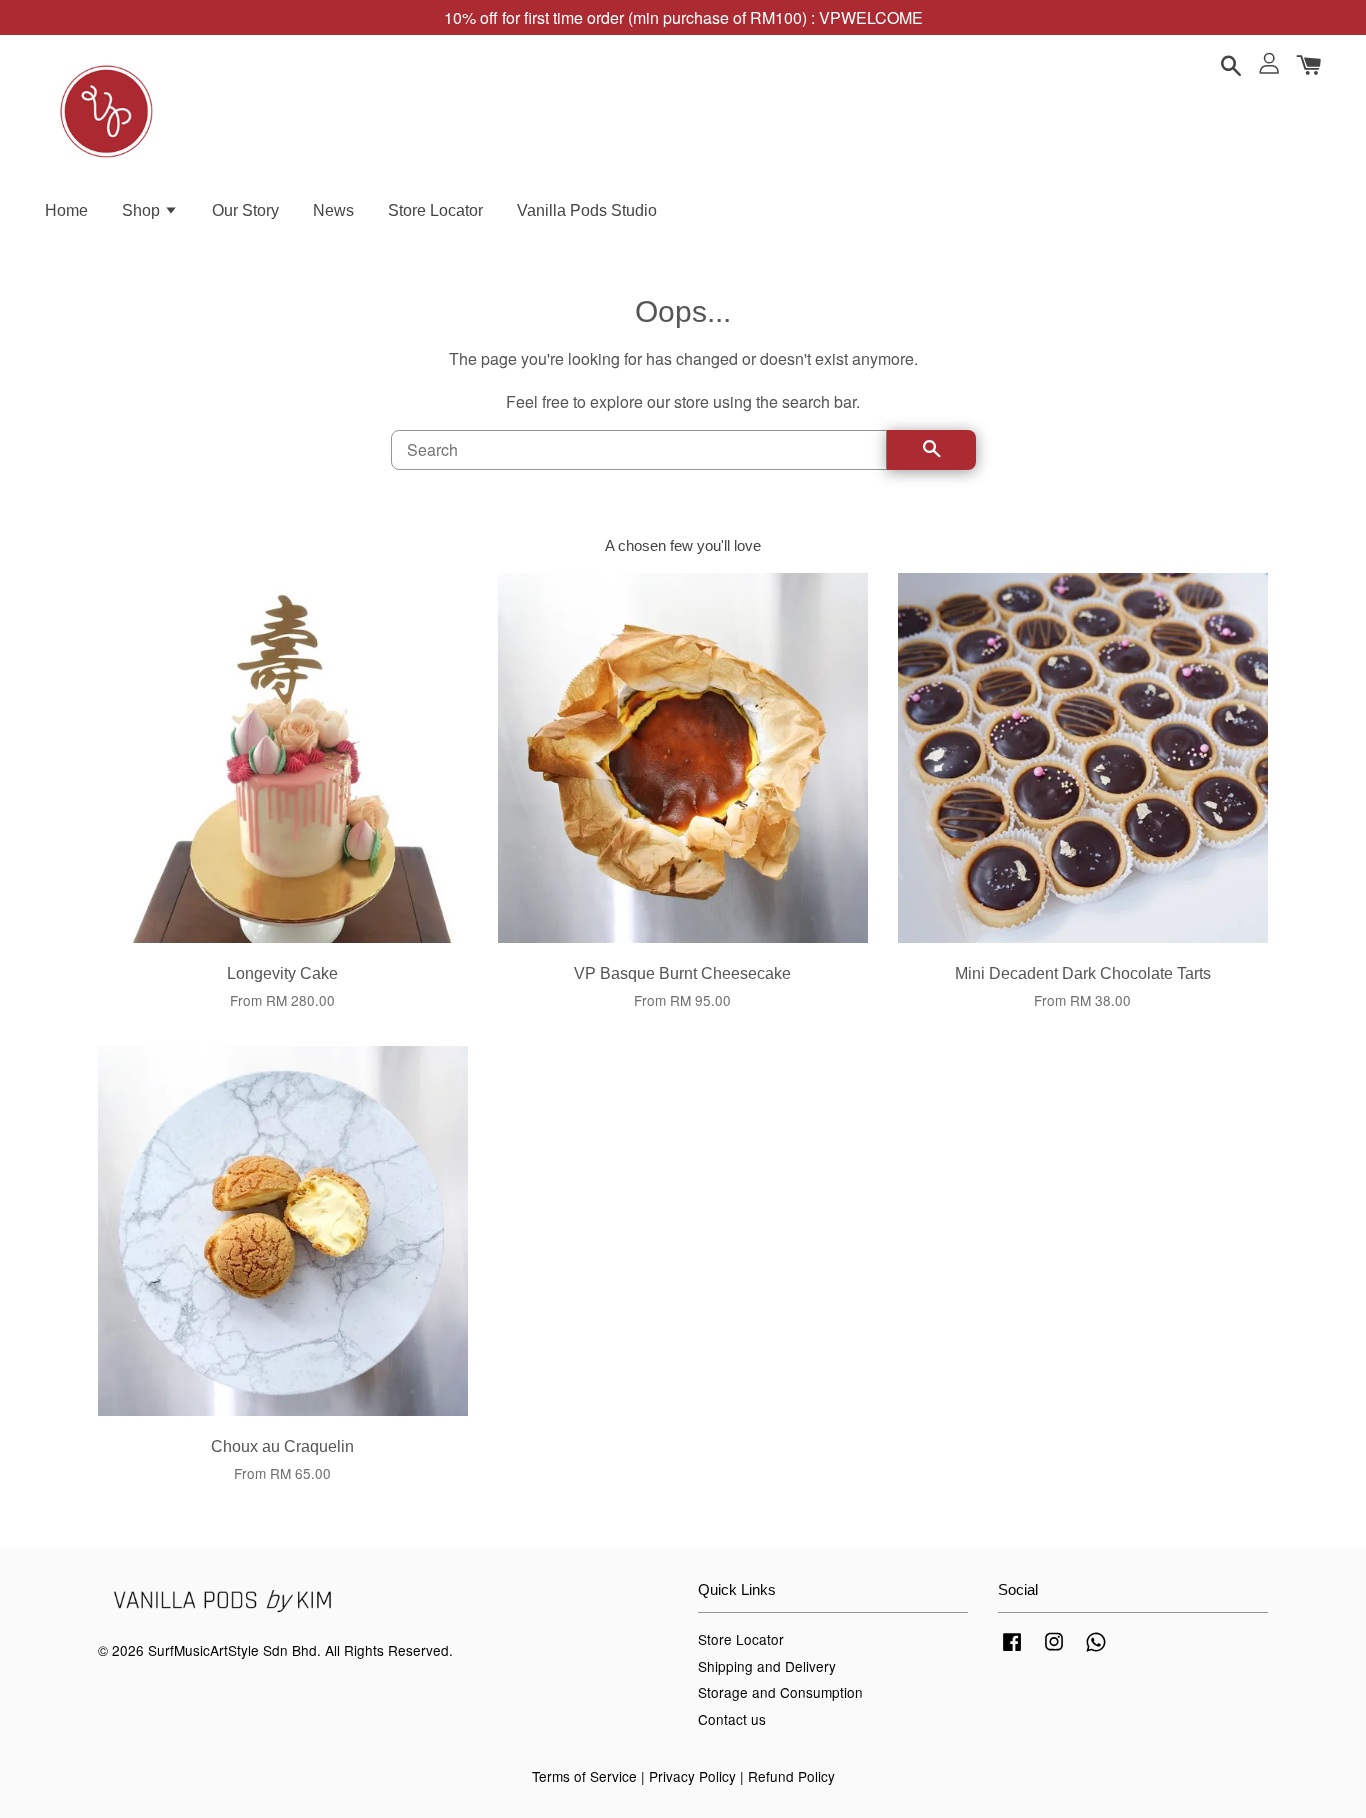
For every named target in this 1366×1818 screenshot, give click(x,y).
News (333, 210)
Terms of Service (584, 1776)
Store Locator (435, 210)
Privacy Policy (692, 1776)
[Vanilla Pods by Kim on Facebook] (1012, 1650)
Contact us (732, 1719)
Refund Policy (791, 1776)
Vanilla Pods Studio (587, 210)
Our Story (245, 210)
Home (66, 210)
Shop (143, 210)
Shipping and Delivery (767, 1666)
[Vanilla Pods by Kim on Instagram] (1054, 1650)
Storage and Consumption (780, 1692)
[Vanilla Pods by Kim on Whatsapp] (1096, 1650)
